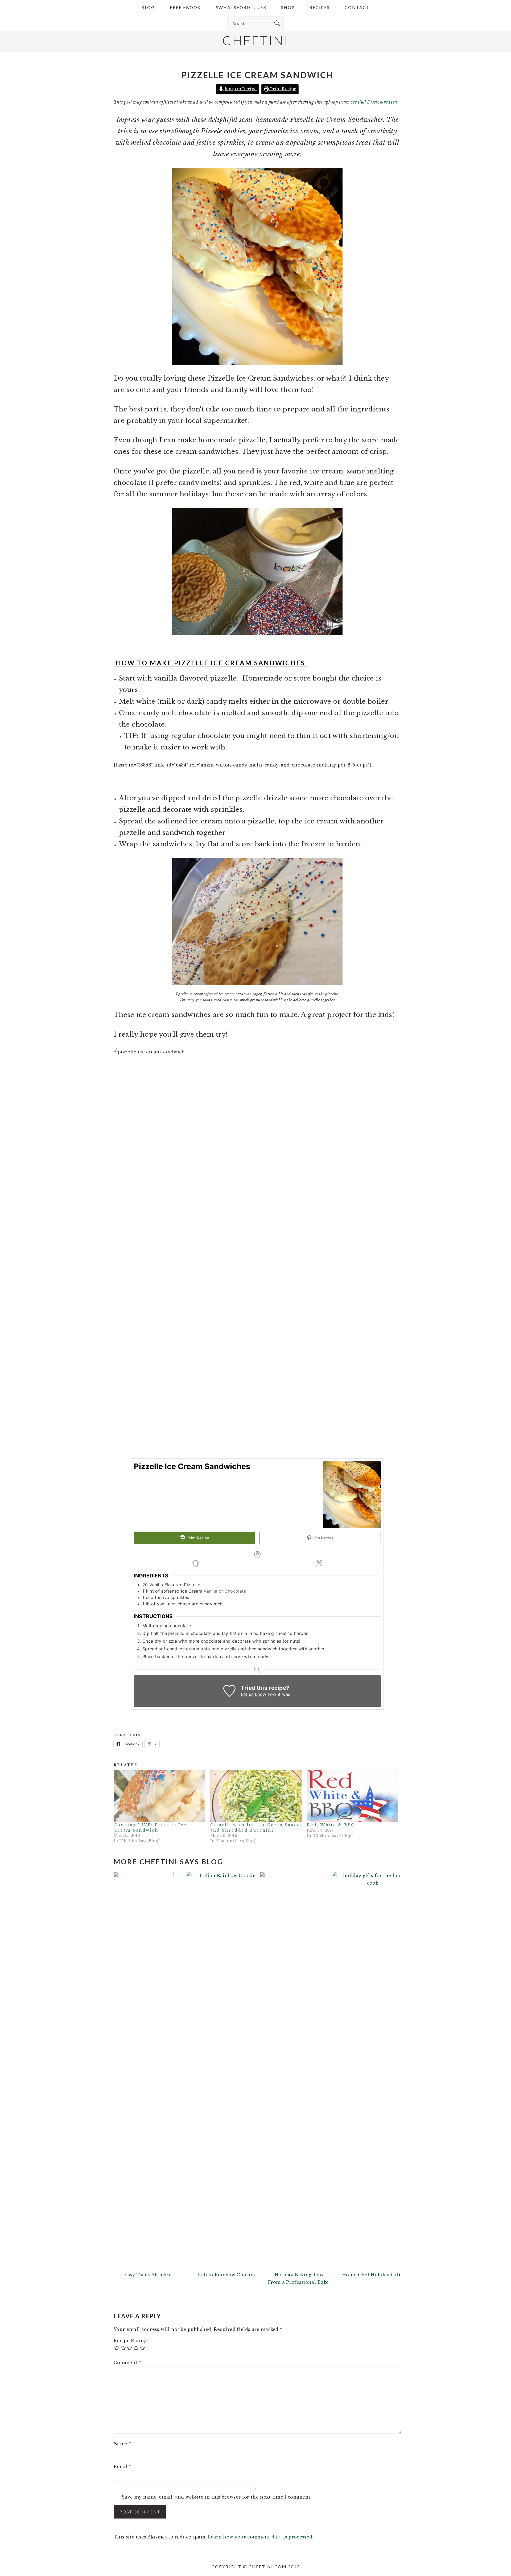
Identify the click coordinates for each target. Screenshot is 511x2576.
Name (122, 2444)
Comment (127, 2363)
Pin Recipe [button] (324, 1538)
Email (122, 2467)
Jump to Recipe (240, 89)
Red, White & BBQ (331, 1825)
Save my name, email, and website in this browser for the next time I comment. (217, 2497)
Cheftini (256, 40)
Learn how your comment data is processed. (260, 2537)
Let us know (254, 1694)
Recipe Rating (130, 2341)
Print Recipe (283, 89)
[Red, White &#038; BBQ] (353, 1796)
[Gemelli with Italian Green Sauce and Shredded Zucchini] (256, 1796)
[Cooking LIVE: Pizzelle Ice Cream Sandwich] (159, 1796)
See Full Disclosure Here (374, 102)
